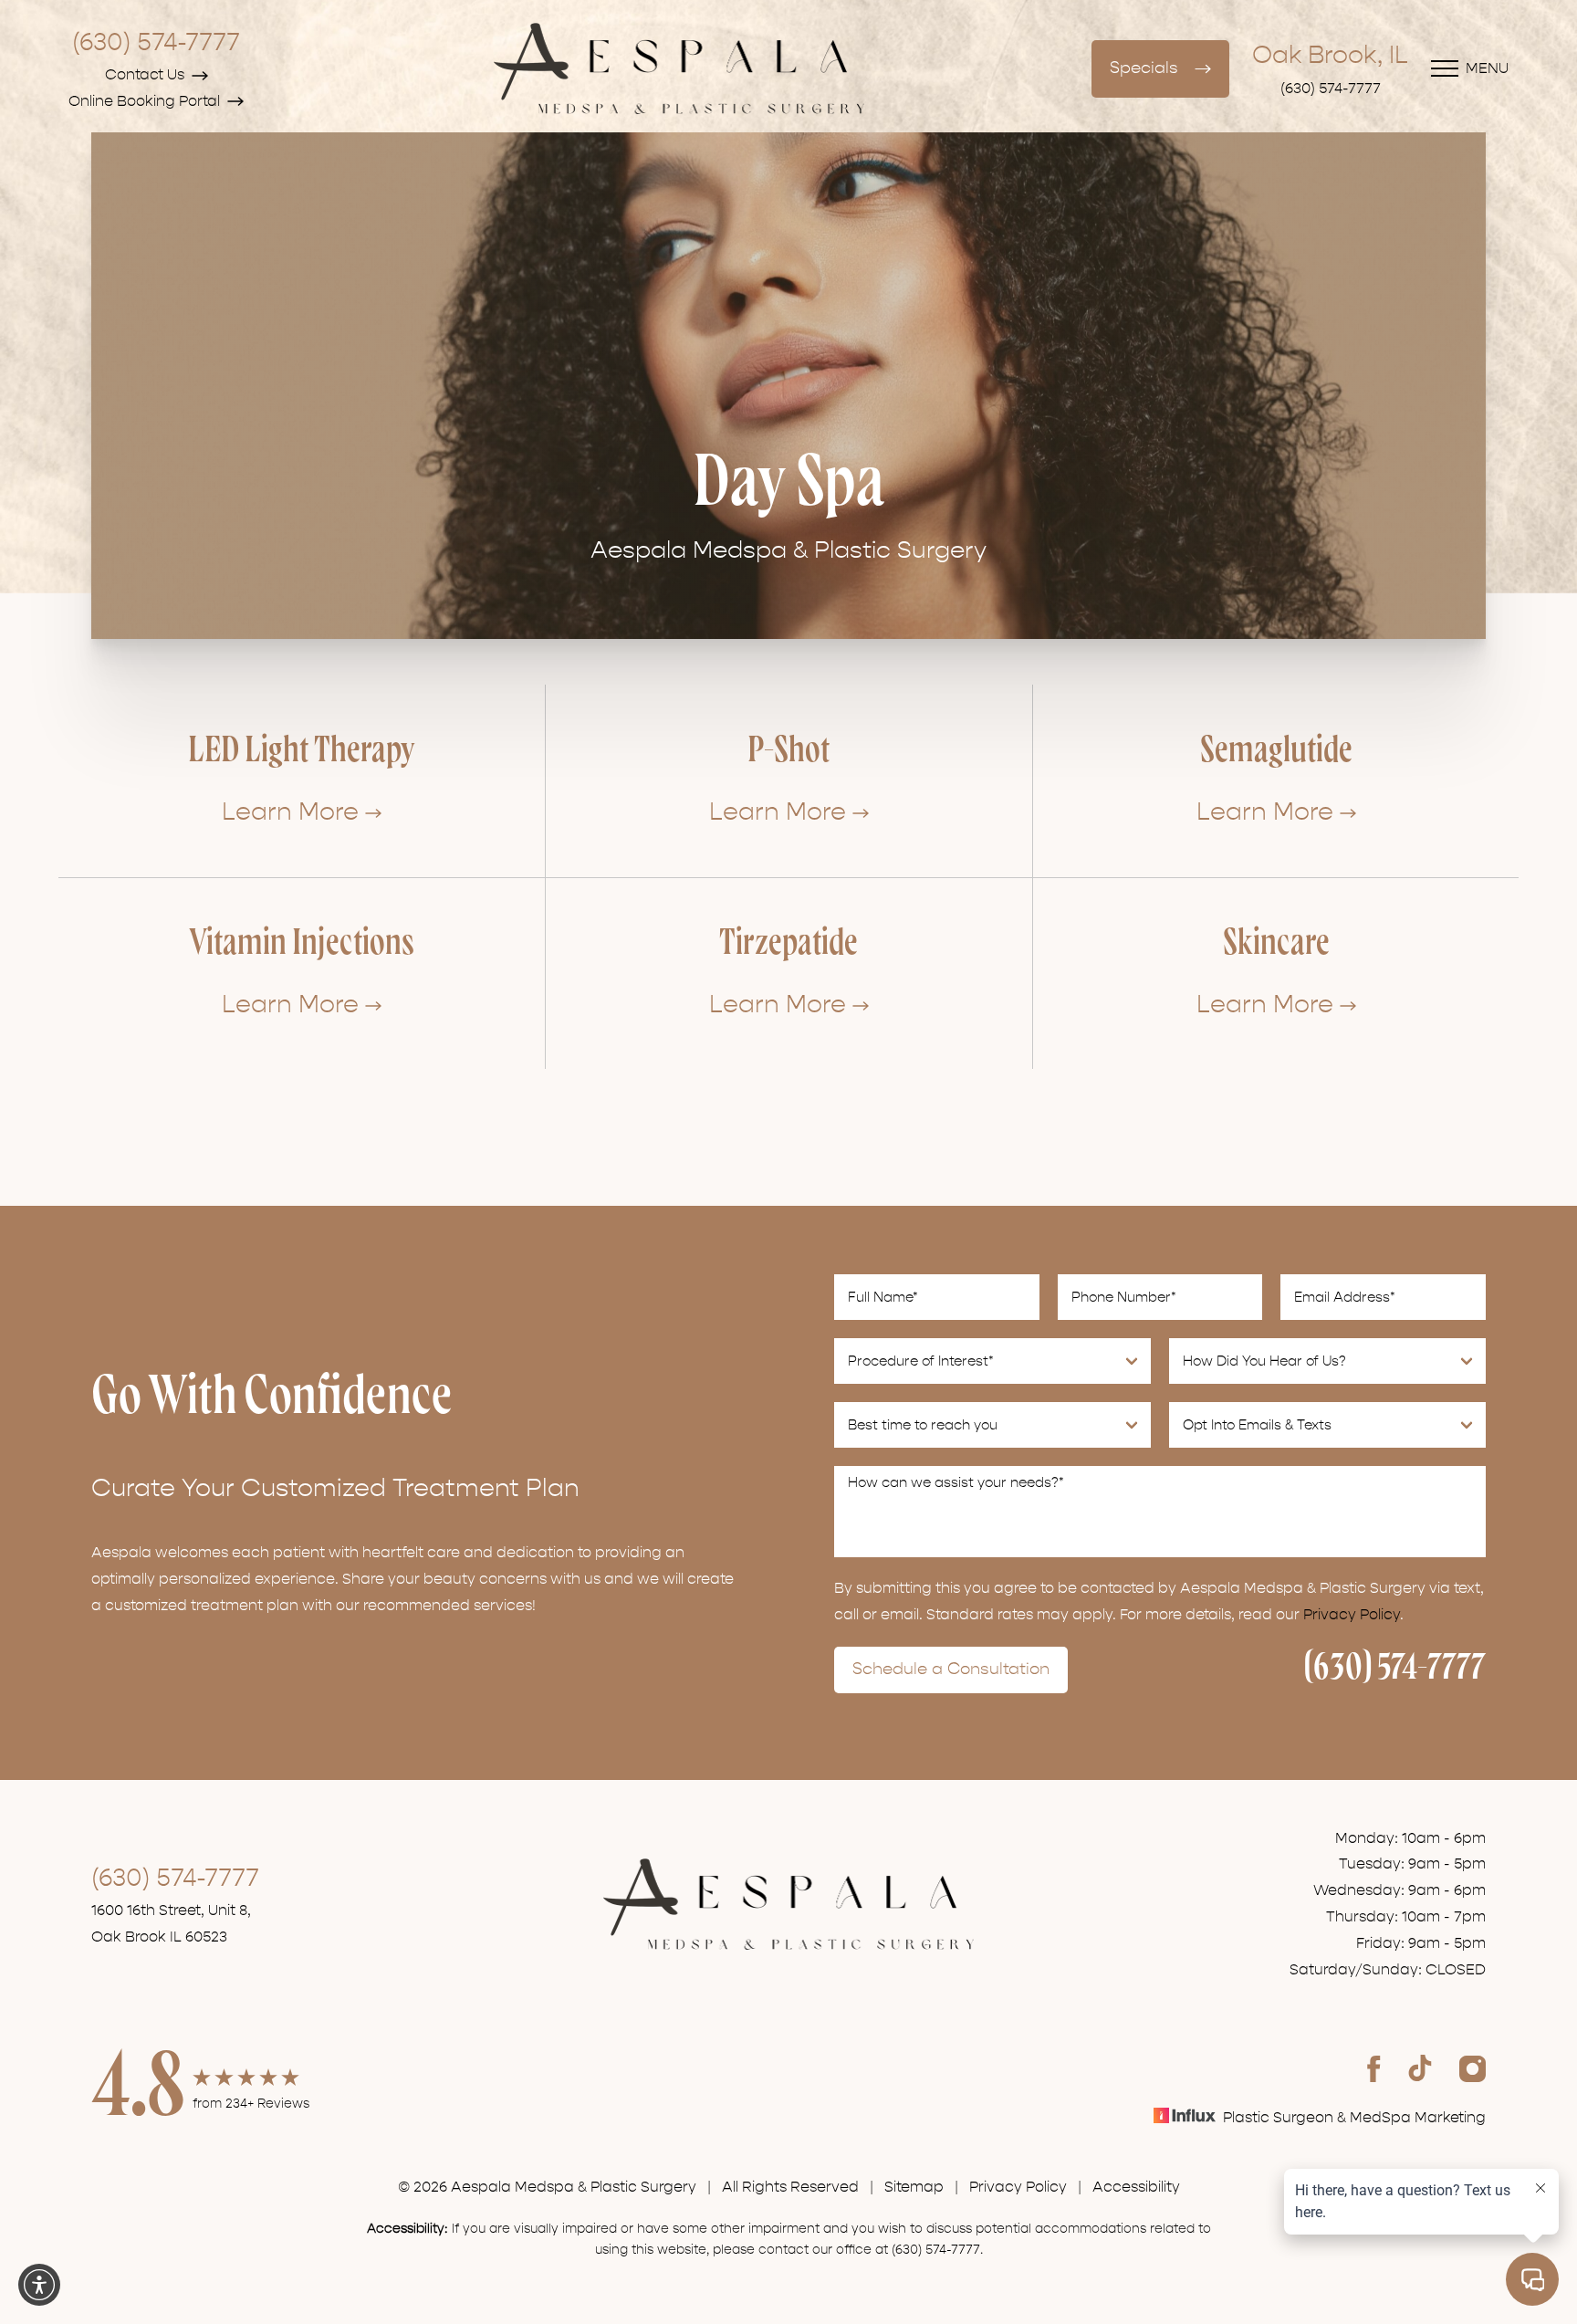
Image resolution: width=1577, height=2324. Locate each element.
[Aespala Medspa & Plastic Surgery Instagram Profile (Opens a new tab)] (1473, 2068)
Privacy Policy (1352, 1615)
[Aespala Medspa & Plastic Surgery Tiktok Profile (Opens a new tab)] (1420, 2068)
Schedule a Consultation (951, 1669)
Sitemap (914, 2187)
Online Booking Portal (144, 101)
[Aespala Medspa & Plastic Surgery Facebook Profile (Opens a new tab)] (1374, 2068)
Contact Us (145, 75)
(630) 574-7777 (156, 42)
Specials (1144, 68)
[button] (39, 2285)
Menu (1487, 68)
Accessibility (1136, 2187)
